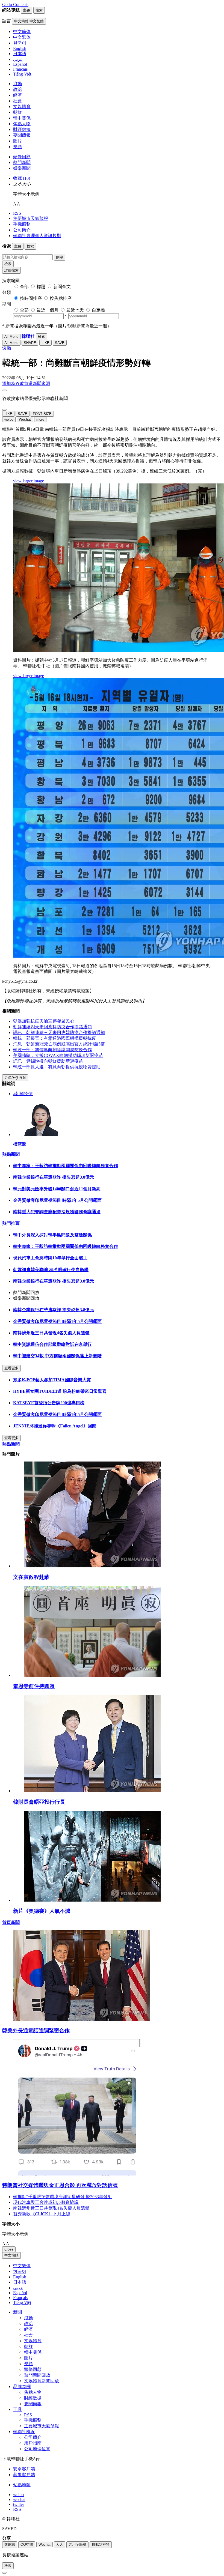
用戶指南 (33, 2443)
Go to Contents (15, 5)
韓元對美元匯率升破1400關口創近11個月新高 (57, 1189)
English (20, 2277)
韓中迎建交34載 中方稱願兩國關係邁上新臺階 (57, 1356)
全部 (24, 287)
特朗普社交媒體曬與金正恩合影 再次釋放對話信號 (60, 2185)
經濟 (17, 95)
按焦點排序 (61, 298)
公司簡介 (22, 230)
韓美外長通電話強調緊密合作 (36, 2030)
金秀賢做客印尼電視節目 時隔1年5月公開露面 (57, 1200)
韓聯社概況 (24, 2432)
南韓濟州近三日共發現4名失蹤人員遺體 (51, 1333)
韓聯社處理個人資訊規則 (37, 236)
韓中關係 (22, 118)
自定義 (98, 310)
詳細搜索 (11, 270)
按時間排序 (31, 298)
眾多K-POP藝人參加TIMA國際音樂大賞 (52, 1380)
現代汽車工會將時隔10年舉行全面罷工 (50, 1258)
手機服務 (22, 224)
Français (20, 2298)
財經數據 (22, 129)
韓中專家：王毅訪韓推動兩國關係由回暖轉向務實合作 (66, 1166)
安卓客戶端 (24, 2469)
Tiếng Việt (22, 2302)
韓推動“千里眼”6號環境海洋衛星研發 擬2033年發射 (63, 2197)
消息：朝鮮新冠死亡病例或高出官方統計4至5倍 (59, 1044)
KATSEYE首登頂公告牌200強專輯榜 (49, 1403)
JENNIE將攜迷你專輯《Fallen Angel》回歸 (55, 1426)
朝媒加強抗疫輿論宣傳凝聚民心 (44, 1021)
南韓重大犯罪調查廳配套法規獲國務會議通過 (57, 1212)
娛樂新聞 (22, 168)
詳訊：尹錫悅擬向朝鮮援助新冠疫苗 (48, 1061)
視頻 (17, 147)
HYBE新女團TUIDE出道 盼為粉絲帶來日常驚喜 (60, 1391)
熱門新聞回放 (37, 2375)
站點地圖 (22, 2485)
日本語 (20, 2282)
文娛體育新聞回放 (42, 2381)
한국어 (20, 2271)
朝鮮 (17, 112)
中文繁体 (22, 2266)
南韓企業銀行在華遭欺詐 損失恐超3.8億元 (54, 1177)
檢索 (8, 264)
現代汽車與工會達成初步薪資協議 (46, 2202)
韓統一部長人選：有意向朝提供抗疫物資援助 (57, 1067)
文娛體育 (22, 107)
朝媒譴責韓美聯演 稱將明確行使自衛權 (51, 1270)
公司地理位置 (37, 2449)
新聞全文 (62, 287)
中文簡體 (11, 2255)
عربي (18, 2288)
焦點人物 (22, 124)
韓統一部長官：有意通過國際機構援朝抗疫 (55, 1038)
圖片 (17, 141)
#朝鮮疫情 (23, 1094)
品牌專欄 (22, 2387)
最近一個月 (48, 310)
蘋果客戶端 (24, 2475)
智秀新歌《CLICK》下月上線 (42, 2214)
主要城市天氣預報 (31, 218)
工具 (17, 2409)
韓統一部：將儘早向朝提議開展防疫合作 (52, 1050)
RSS (17, 213)
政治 (17, 89)
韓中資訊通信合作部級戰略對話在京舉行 (52, 1344)
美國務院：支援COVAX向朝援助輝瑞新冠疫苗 (58, 1055)
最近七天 (75, 310)
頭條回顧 (22, 157)
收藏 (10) (22, 178)
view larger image (29, 481)
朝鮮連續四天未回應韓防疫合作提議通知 (52, 1027)
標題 (41, 287)
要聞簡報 (22, 135)
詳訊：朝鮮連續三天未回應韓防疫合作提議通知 (59, 1033)
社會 (17, 101)
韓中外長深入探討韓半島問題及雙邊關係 (52, 1235)
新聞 (17, 2312)
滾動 (17, 84)
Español (20, 2293)
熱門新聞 (22, 162)
